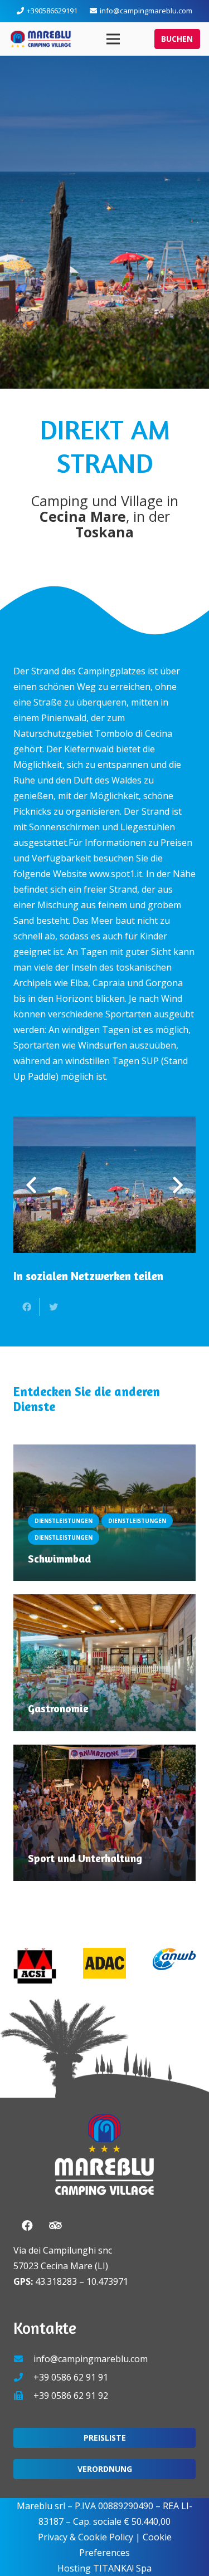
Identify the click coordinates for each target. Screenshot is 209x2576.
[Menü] (114, 39)
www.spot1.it (116, 874)
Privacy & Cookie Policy (86, 2537)
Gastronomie (58, 1708)
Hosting (74, 2568)
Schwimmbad (59, 1559)
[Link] (41, 39)
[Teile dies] (27, 1307)
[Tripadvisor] (55, 2226)
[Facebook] (27, 2226)
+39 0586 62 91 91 (71, 2377)
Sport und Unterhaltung (85, 1858)
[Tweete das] (54, 1307)
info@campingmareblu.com (91, 2359)
